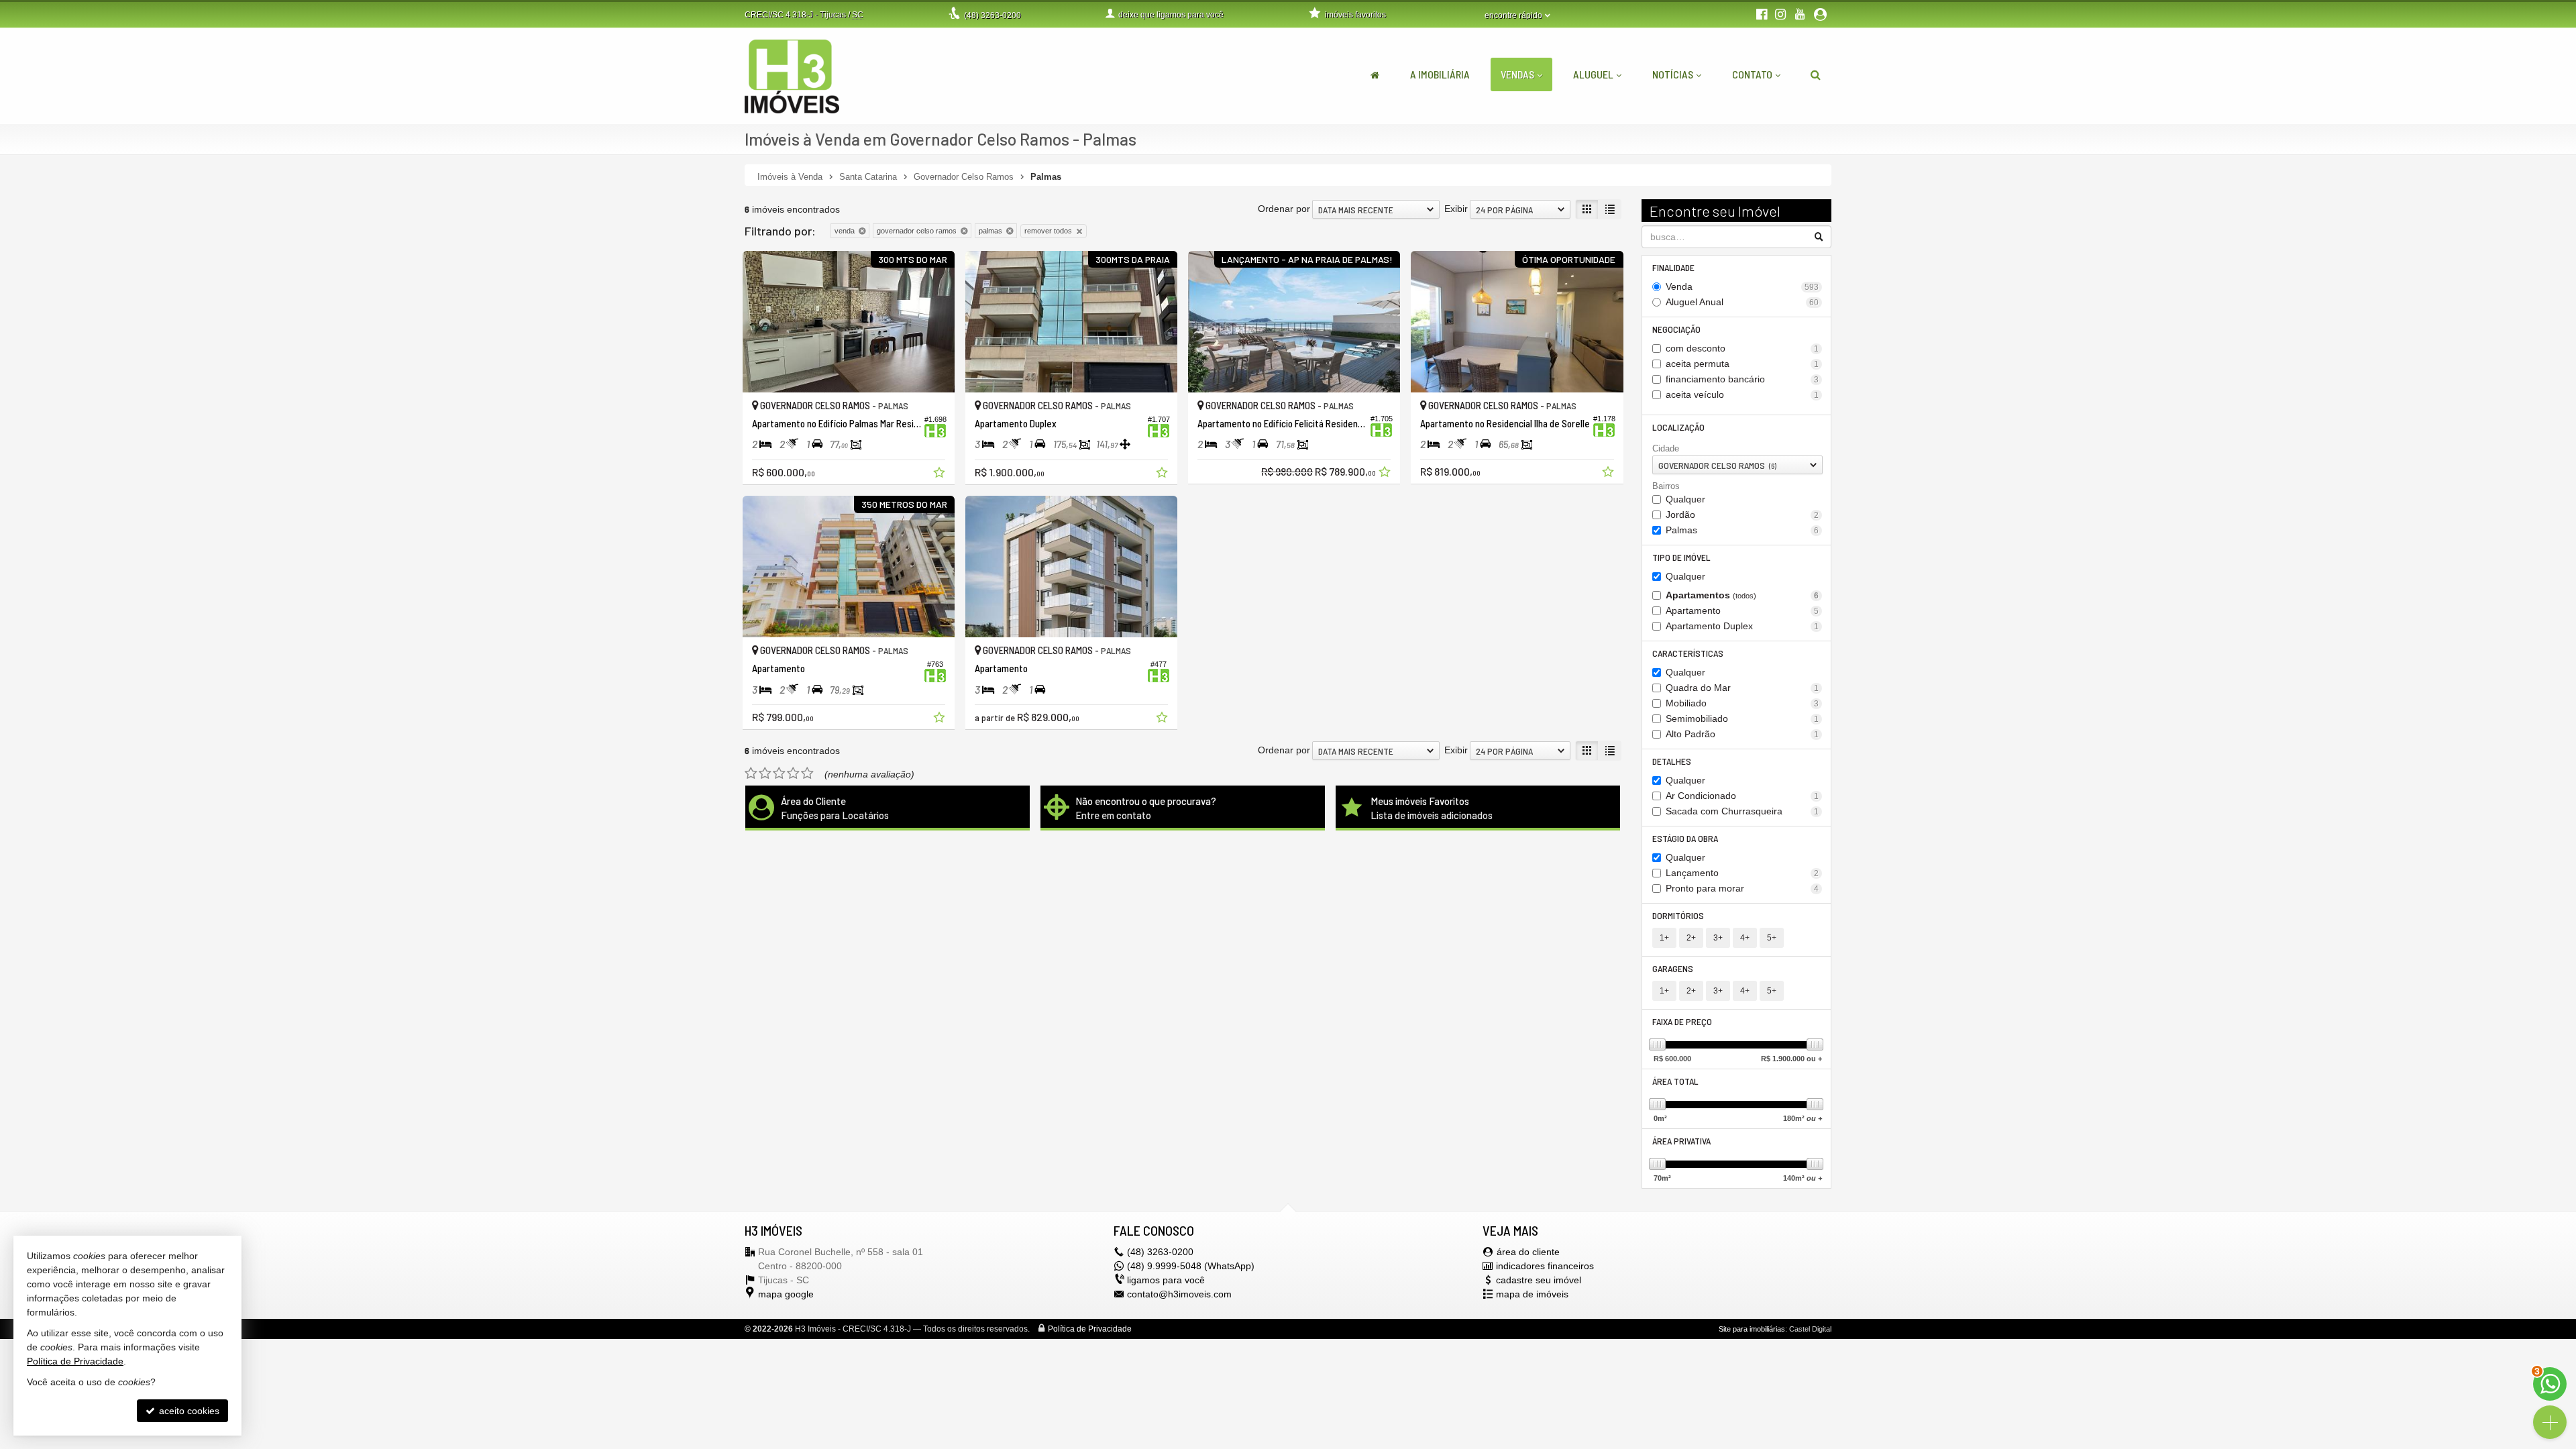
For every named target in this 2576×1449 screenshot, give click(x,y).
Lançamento (1742, 873)
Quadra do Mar (1742, 688)
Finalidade (1673, 267)
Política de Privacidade (1090, 1329)
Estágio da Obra (1685, 838)
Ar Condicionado (1742, 796)
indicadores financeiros (1545, 1266)
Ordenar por (1284, 209)
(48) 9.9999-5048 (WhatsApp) (1191, 1266)
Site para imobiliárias (1752, 1329)
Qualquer (1685, 499)
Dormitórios (1678, 915)
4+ (1745, 938)
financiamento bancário (1742, 379)
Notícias (1673, 74)
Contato (1752, 74)
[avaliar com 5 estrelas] (807, 773)
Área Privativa (1681, 1141)
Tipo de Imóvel (1681, 557)
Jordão (1742, 515)
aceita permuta (1742, 364)
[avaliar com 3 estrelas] (779, 773)
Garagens (1673, 968)
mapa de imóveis (1532, 1294)
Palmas (1742, 530)
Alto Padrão (1742, 734)
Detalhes (1672, 761)
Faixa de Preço (1682, 1021)
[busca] (1816, 74)
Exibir (1456, 209)
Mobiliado (1742, 703)
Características (1688, 653)
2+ (1691, 938)
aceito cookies (188, 1411)
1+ (1664, 938)
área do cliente (1528, 1252)
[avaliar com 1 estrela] (751, 773)
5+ (1772, 938)
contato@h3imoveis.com (1179, 1294)
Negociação (1676, 329)
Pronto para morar (1742, 888)
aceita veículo (1742, 394)
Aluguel (1593, 74)
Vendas (1517, 74)
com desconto (1742, 348)
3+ (1718, 938)
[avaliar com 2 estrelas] (765, 773)
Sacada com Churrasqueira (1742, 811)
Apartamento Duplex (1742, 626)
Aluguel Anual (1742, 302)
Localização (1678, 427)
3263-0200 (992, 15)
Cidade (1666, 448)
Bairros (1666, 486)
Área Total (1675, 1081)
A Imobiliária (1440, 74)
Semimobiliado (1742, 718)
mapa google (786, 1294)
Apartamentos (1742, 595)
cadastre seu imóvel (1539, 1280)
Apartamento (1742, 610)
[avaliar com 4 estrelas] (793, 773)
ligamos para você (1166, 1280)
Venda (1742, 286)
